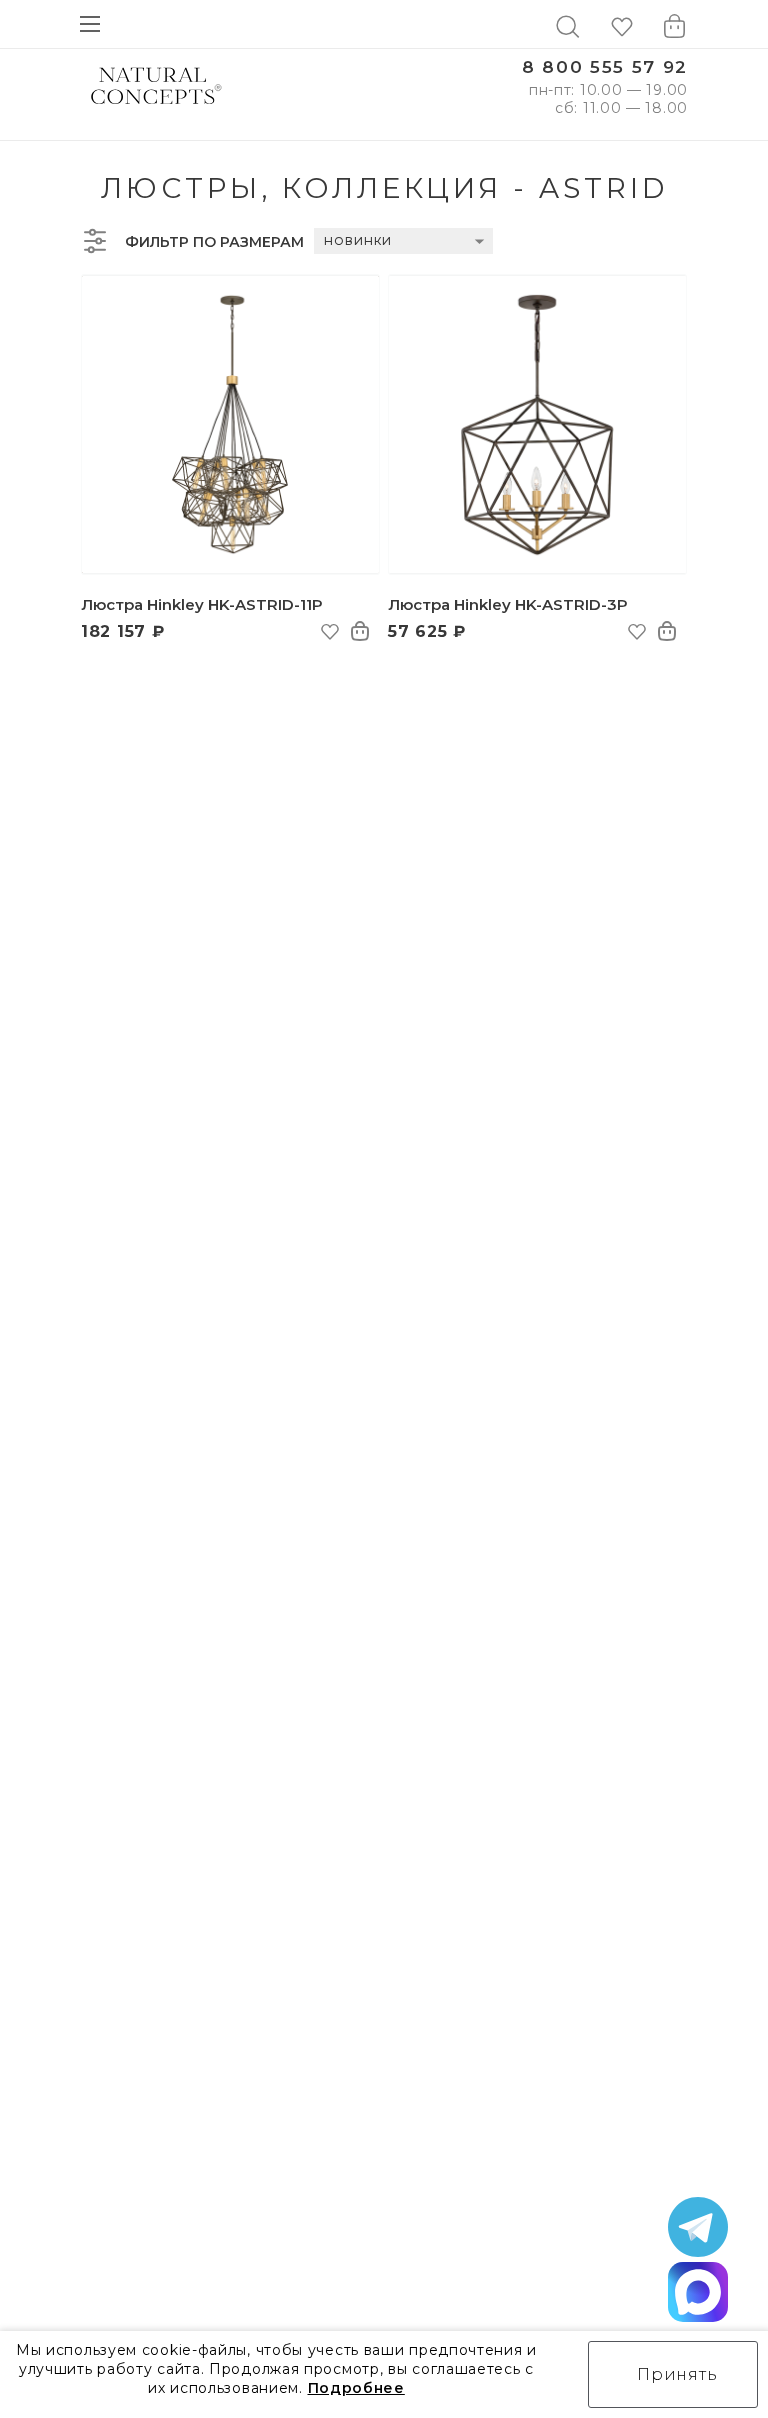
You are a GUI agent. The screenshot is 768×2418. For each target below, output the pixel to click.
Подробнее (356, 2388)
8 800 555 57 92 (605, 67)
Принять (677, 2374)
